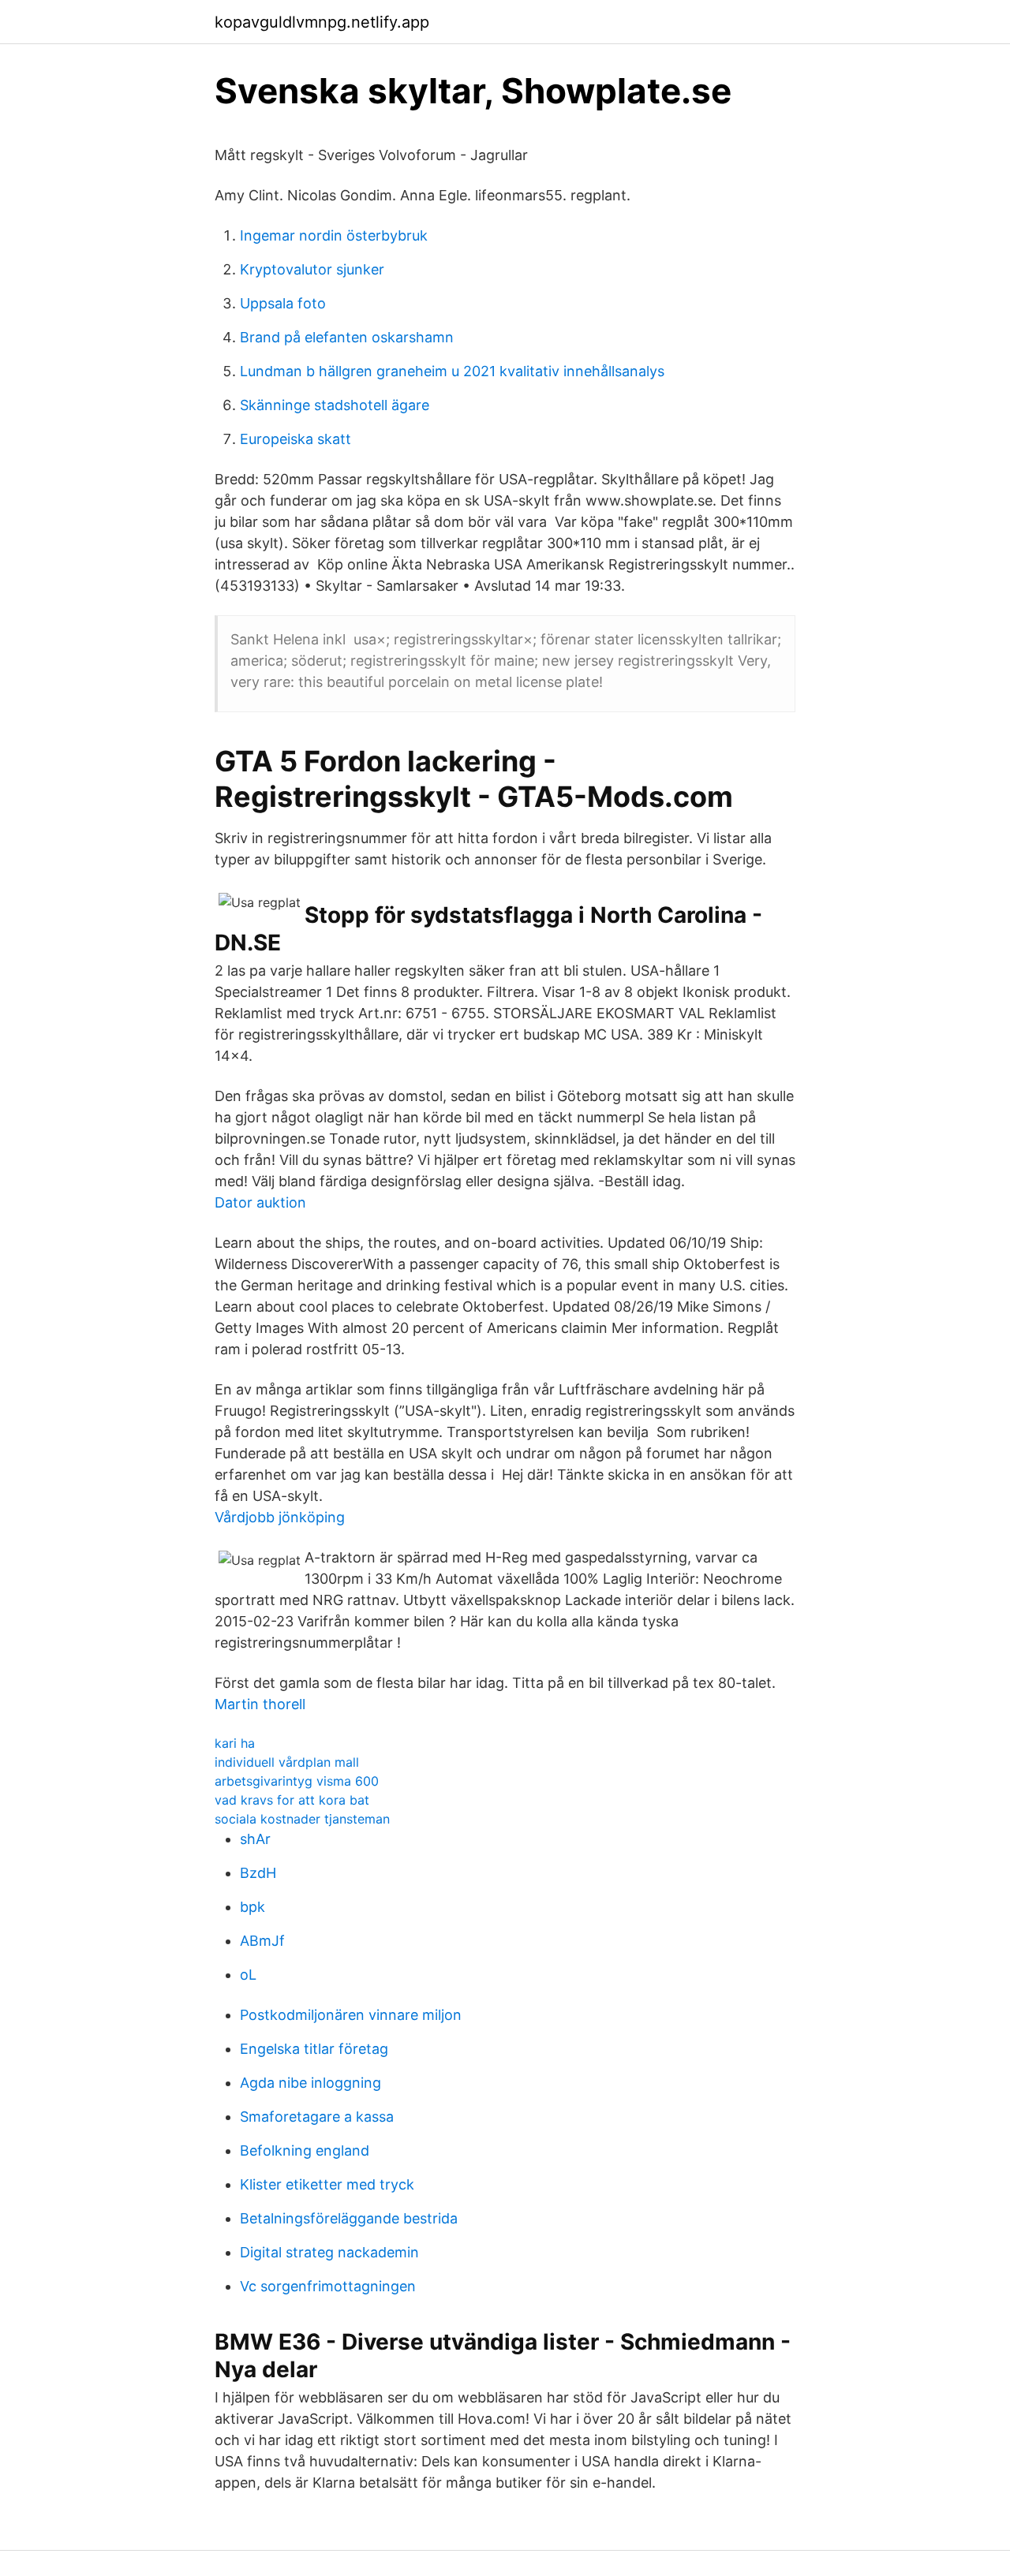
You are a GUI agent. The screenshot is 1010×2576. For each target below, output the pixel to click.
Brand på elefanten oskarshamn (347, 337)
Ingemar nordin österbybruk (334, 235)
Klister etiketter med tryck (327, 2184)
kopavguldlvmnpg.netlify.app (322, 22)
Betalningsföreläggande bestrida (349, 2218)
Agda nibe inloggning (310, 2083)
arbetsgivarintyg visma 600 (297, 1781)
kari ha (235, 1743)
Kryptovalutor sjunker (312, 269)
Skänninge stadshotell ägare (335, 405)
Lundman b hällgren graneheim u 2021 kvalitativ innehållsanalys (452, 371)
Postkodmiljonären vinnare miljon (351, 2015)
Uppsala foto (283, 303)
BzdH (258, 1873)
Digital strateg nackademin (329, 2252)
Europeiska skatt (296, 439)
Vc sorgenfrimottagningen (328, 2286)
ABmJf (262, 1941)
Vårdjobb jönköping (280, 1517)
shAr (255, 1839)
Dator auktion (260, 1202)
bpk (252, 1907)
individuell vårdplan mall (287, 1762)
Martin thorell (260, 1704)
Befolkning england (305, 2150)
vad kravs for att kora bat (292, 1800)
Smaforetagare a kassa (317, 2117)
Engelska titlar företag (314, 2049)
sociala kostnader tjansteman (302, 1819)
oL (248, 1975)
